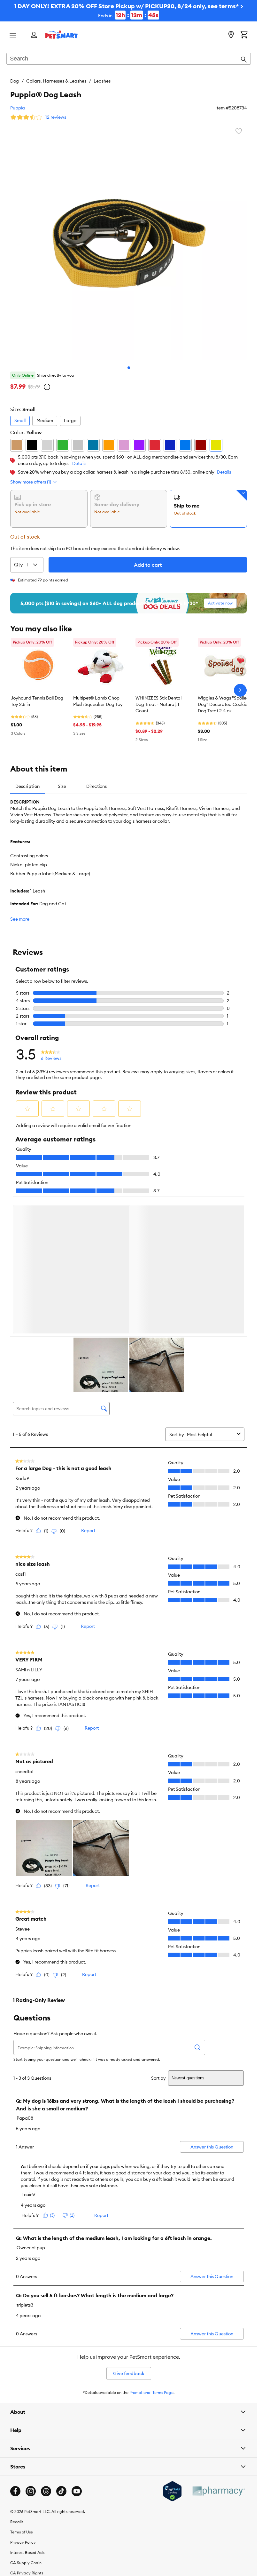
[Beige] (17, 445)
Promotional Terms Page (151, 2394)
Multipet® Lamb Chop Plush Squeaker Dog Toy (98, 701)
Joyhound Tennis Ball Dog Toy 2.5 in (37, 701)
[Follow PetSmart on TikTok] (61, 2492)
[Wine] (201, 445)
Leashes (102, 81)
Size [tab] (62, 786)
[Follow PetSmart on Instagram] (31, 2492)
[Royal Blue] (170, 445)
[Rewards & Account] (34, 35)
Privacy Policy (23, 2544)
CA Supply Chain (26, 2564)
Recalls (17, 2523)
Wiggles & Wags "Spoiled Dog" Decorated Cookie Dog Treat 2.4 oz (223, 704)
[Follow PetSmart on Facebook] (15, 2492)
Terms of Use (22, 2533)
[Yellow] (216, 445)
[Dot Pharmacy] (218, 2492)
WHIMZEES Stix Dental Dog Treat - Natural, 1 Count (158, 704)
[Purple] (139, 445)
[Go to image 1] (129, 368)
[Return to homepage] (62, 35)
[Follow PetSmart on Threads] (46, 2492)
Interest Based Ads (27, 2554)
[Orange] (109, 445)
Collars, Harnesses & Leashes (56, 81)
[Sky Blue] (185, 445)
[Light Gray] (78, 445)
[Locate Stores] (231, 35)
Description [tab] (27, 786)
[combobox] (129, 59)
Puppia (18, 108)
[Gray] (47, 445)
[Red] (155, 445)
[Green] (63, 445)
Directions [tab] (96, 786)
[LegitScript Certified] (172, 2492)
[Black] (32, 445)
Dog (15, 81)
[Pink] (124, 445)
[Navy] (93, 445)
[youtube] (77, 2492)
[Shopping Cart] (244, 35)
